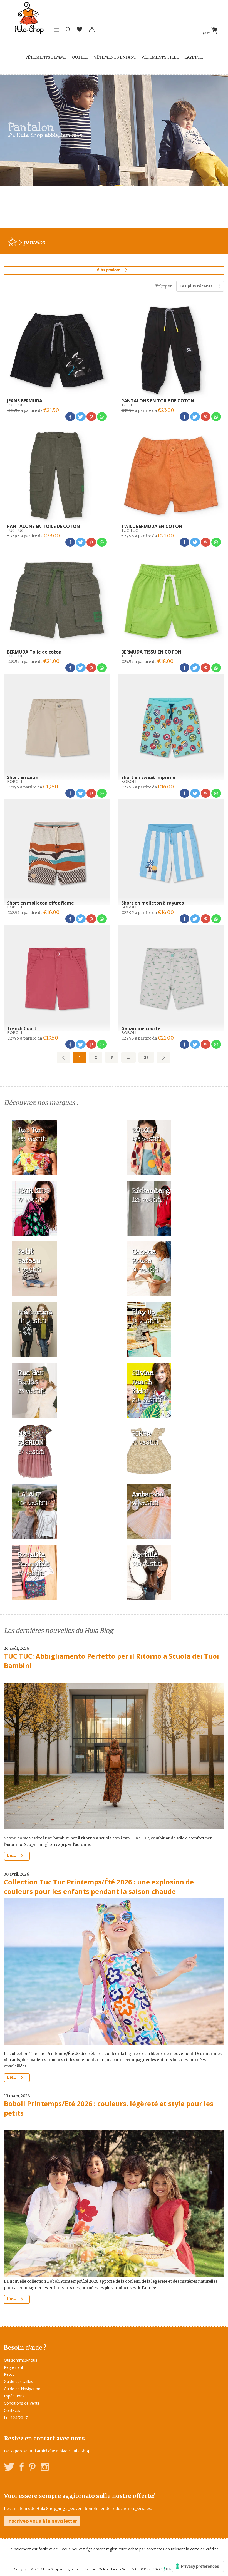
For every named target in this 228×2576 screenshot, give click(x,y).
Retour (10, 2374)
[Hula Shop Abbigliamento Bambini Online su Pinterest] (32, 2468)
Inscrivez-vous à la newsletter (42, 2521)
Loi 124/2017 (16, 2418)
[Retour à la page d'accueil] (13, 241)
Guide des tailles (18, 2381)
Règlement (14, 2367)
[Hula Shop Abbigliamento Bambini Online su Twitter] (9, 2468)
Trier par (163, 286)
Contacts (12, 2410)
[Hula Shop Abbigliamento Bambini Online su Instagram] (45, 2468)
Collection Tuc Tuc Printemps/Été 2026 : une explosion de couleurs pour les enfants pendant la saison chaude (99, 1887)
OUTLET (80, 57)
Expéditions (14, 2396)
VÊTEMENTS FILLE (160, 57)
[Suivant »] (163, 1057)
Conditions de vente (22, 2403)
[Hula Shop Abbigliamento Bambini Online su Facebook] (22, 2468)
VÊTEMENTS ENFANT (115, 57)
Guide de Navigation (22, 2389)
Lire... (12, 1856)
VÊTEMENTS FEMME (46, 57)
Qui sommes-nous (21, 2360)
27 (146, 1057)
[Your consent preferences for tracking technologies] (198, 2566)
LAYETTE (194, 57)
